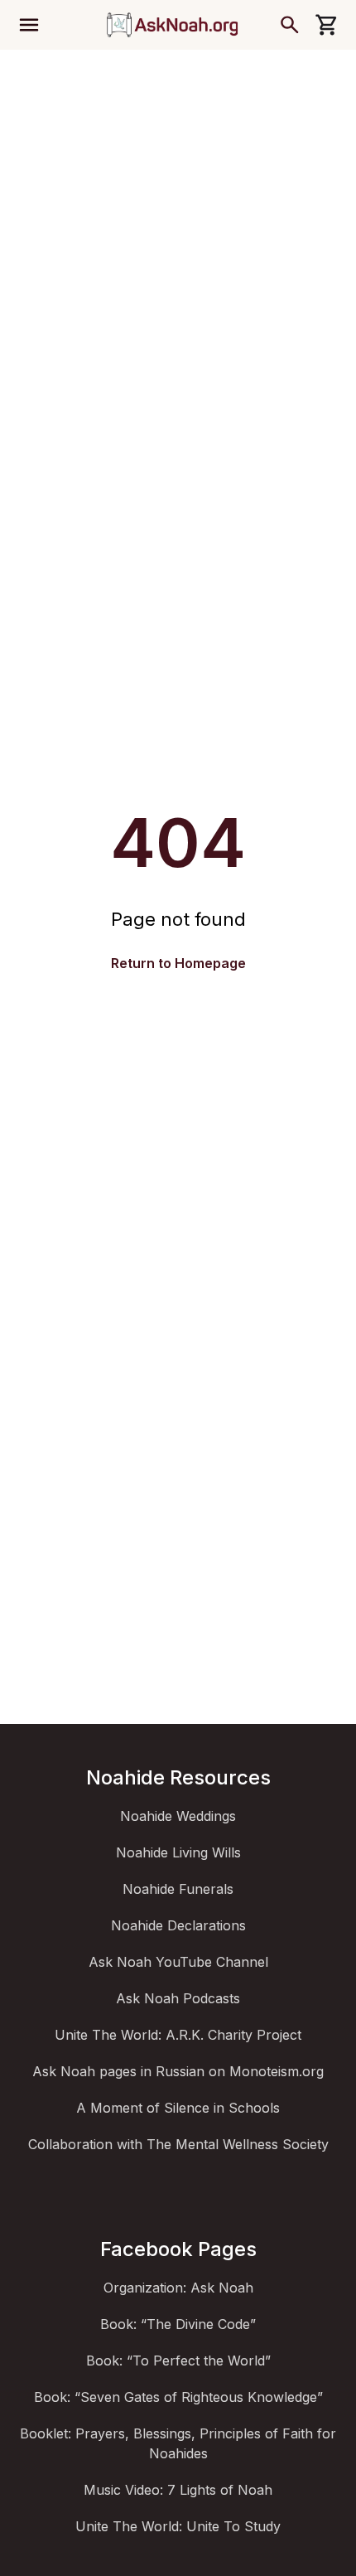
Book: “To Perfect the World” (178, 2361)
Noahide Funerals (178, 1889)
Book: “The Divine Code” (178, 2324)
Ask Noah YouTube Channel (178, 1962)
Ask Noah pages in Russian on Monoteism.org (178, 2071)
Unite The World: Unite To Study (178, 2526)
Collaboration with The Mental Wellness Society (178, 2144)
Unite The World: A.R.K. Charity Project (178, 2035)
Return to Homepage (178, 963)
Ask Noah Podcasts (178, 1998)
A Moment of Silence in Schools (178, 2108)
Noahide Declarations (178, 1925)
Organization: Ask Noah (178, 2288)
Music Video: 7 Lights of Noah (178, 2490)
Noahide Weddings (178, 1816)
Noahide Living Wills (178, 1852)
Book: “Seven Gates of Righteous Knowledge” (178, 2397)
